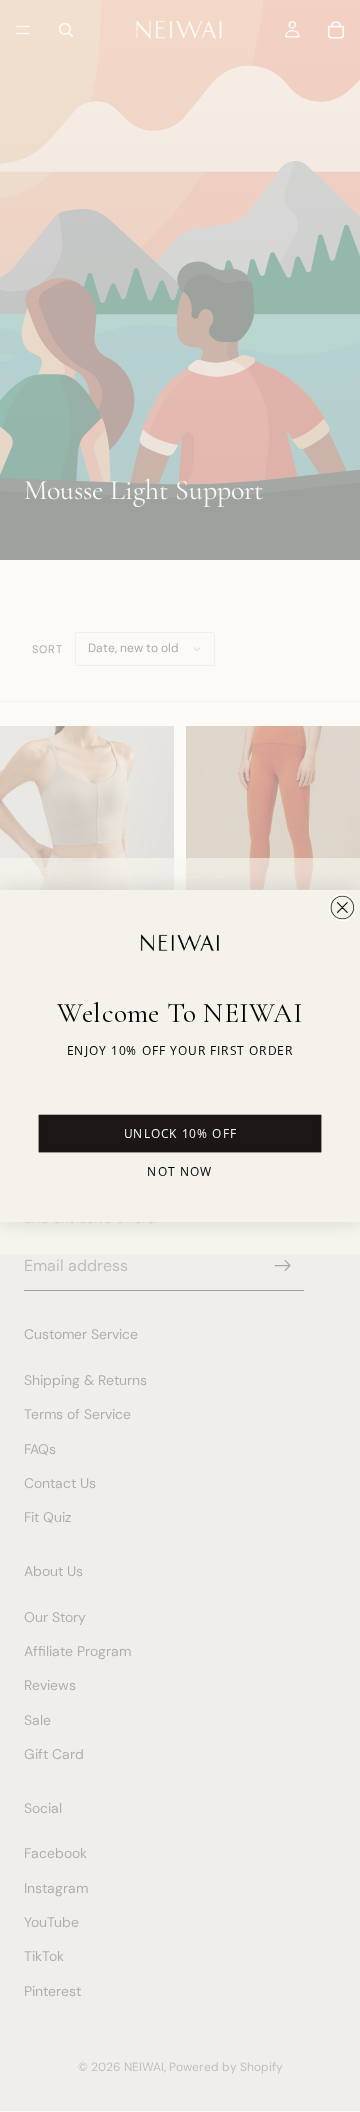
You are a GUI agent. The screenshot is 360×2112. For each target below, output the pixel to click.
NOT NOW (180, 1171)
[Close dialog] (342, 907)
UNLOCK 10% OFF (180, 1133)
